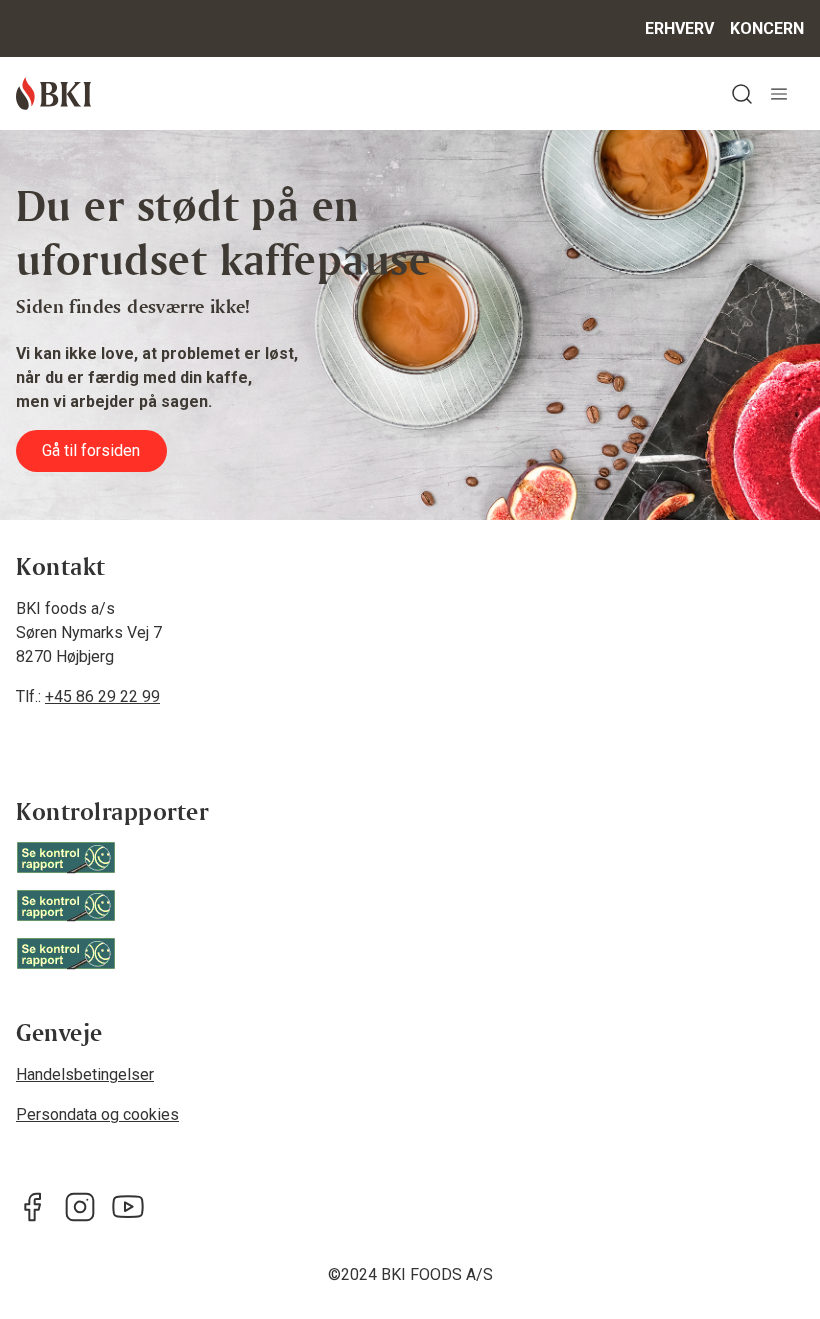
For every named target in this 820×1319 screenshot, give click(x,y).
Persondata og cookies (97, 1114)
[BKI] (53, 93)
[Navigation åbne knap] (779, 93)
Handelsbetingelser (85, 1074)
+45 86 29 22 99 (102, 696)
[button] (742, 93)
